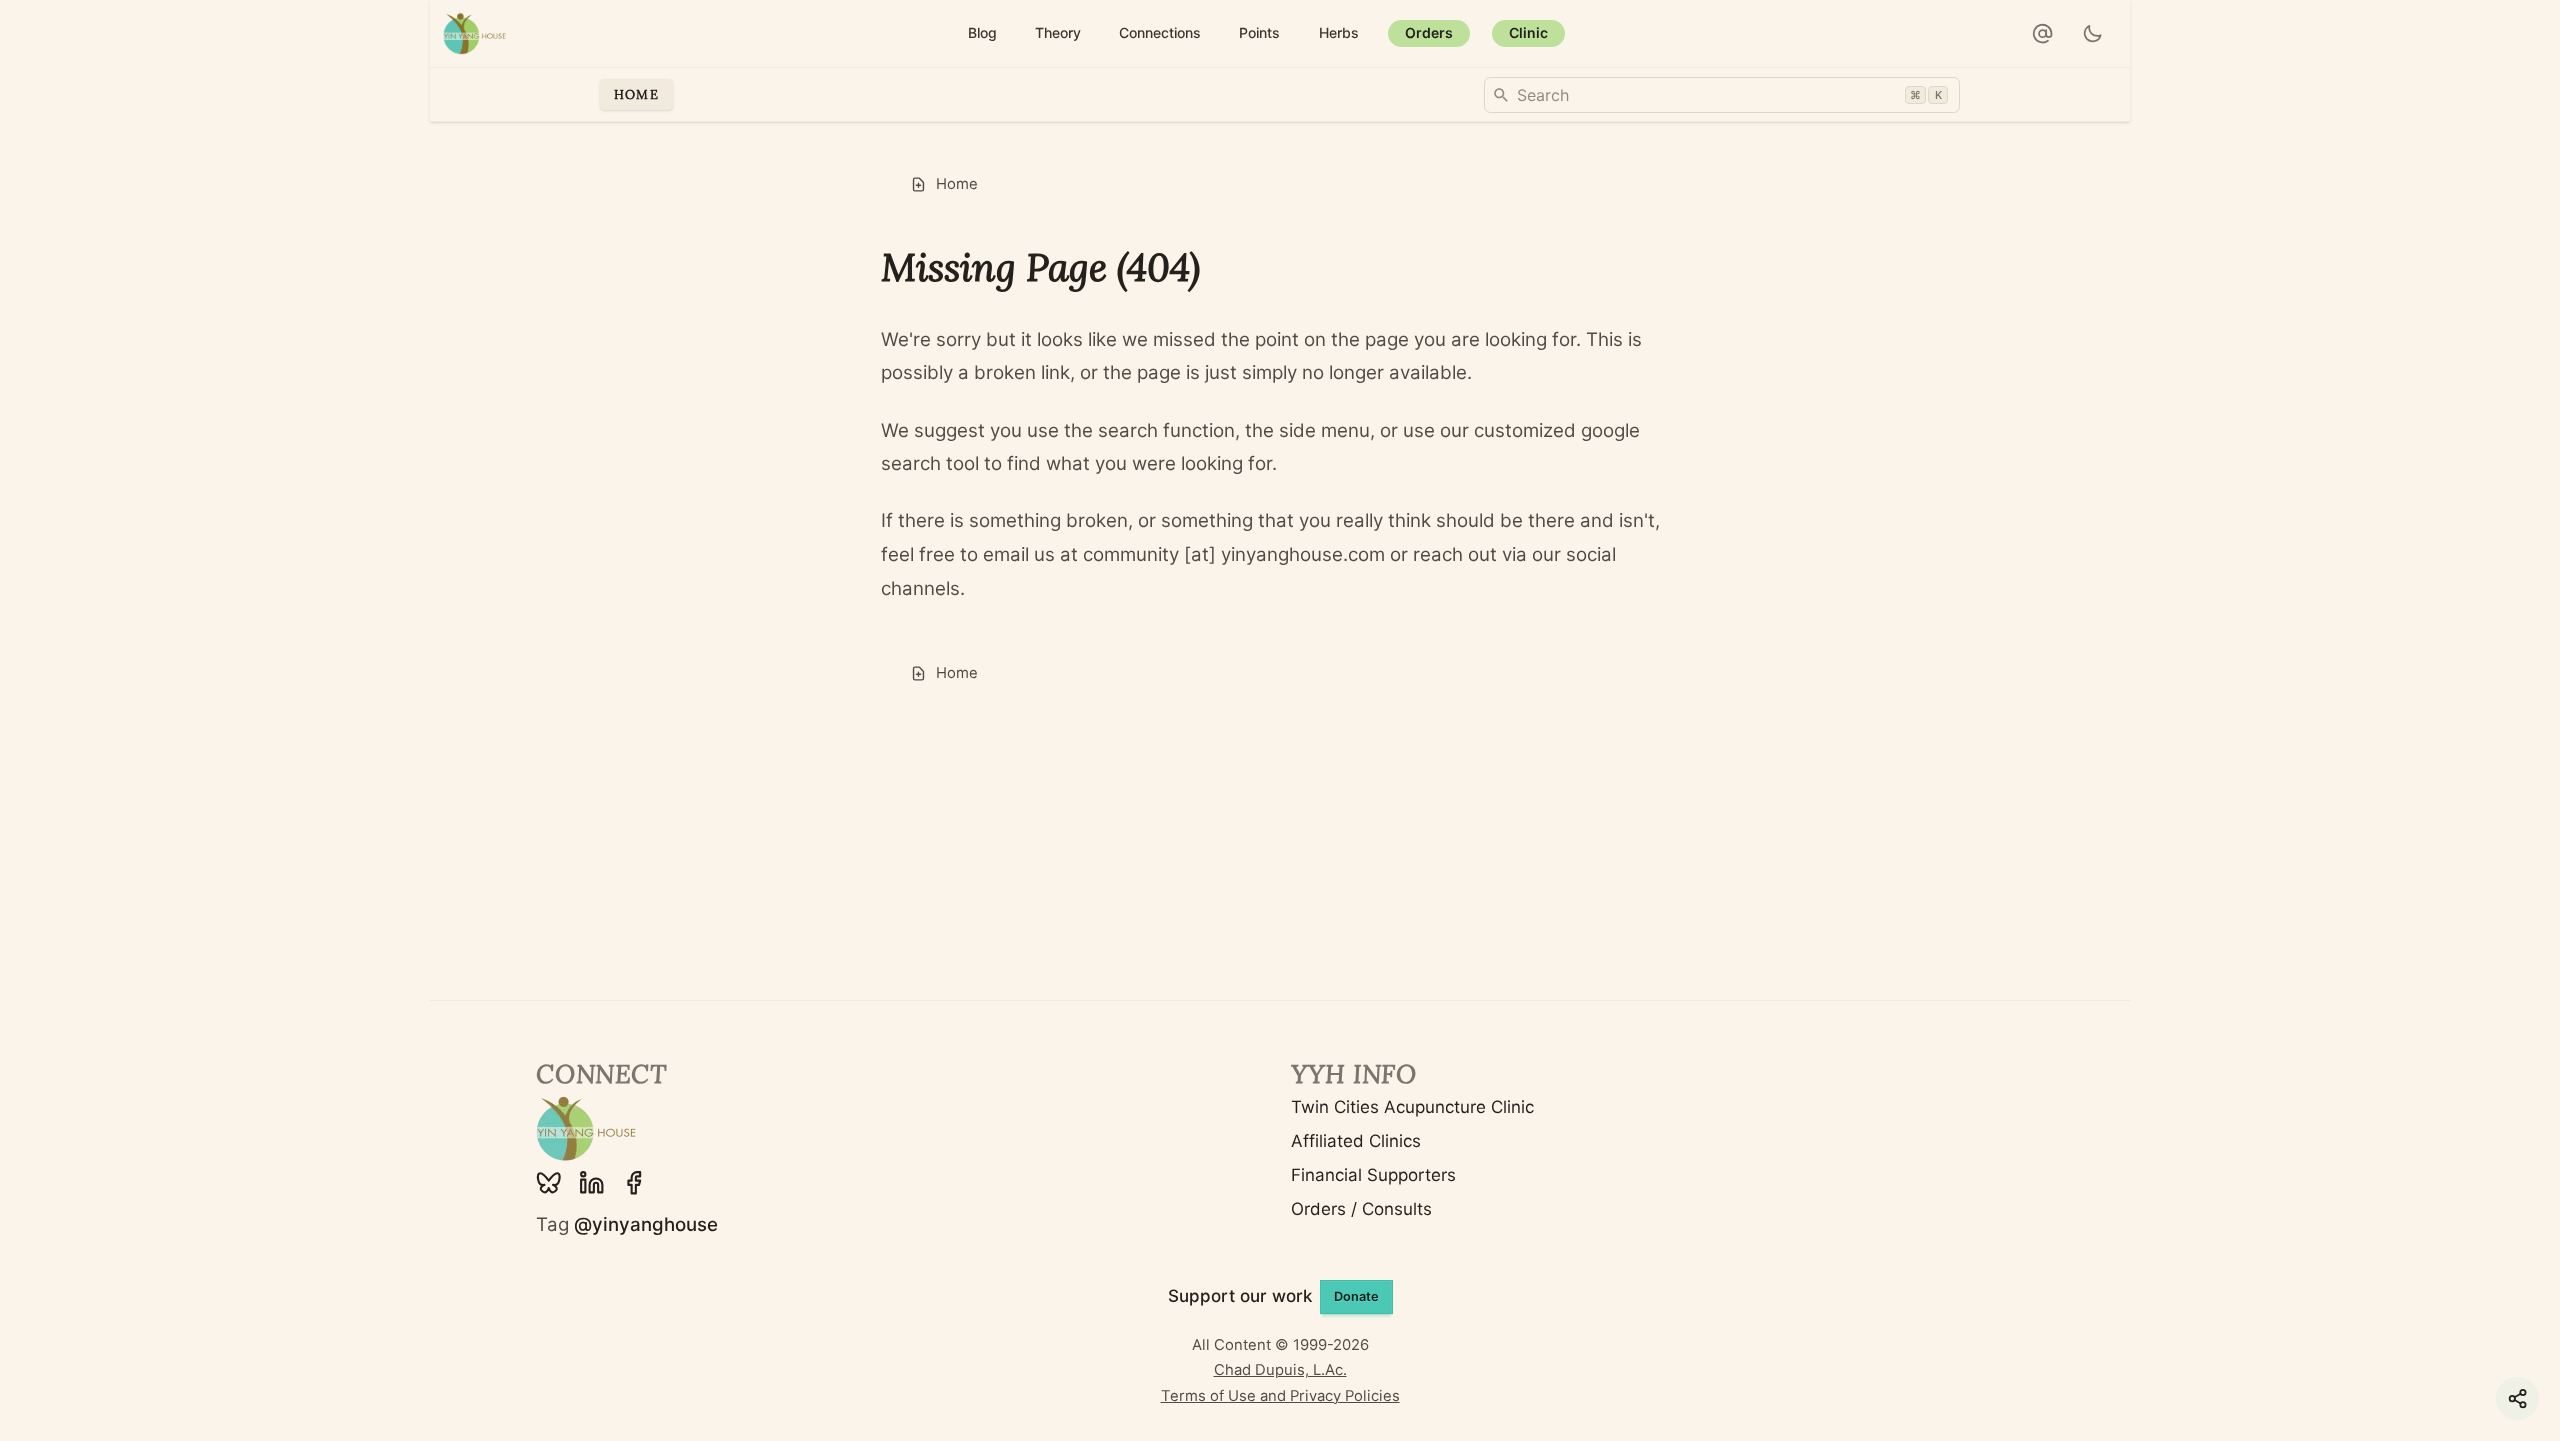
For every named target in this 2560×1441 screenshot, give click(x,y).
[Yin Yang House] (475, 33)
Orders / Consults (1361, 1209)
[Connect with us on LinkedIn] (592, 1183)
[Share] (2517, 1398)
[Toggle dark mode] (2093, 34)
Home (636, 94)
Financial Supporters (1373, 1175)
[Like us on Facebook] (634, 1183)
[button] (2043, 34)
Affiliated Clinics (1356, 1141)
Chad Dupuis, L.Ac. (1280, 1370)
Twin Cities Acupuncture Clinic (1412, 1107)
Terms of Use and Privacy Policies (1280, 1396)
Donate (1356, 1296)
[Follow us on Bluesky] (549, 1183)
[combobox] (1722, 95)
